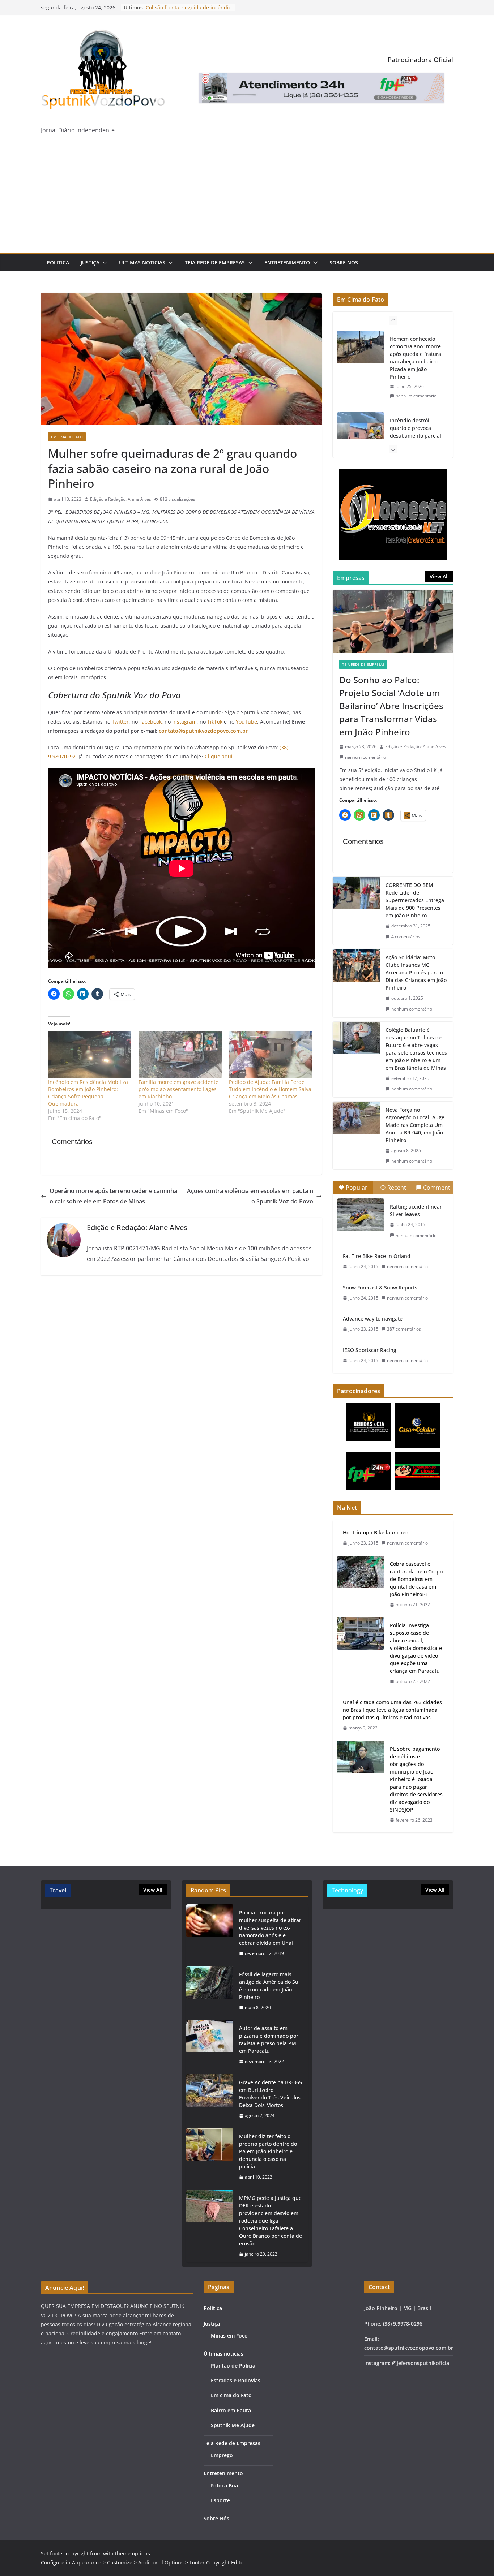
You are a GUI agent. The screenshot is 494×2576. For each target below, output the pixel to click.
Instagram (184, 722)
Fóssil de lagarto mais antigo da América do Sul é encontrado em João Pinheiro (269, 1986)
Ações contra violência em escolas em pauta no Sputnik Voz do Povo (250, 1196)
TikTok (215, 722)
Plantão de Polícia (233, 2366)
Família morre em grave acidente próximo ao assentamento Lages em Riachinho (178, 1089)
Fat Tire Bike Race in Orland (377, 1256)
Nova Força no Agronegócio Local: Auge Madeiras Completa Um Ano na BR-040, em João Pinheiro (415, 1125)
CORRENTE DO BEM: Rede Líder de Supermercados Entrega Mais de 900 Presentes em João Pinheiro (415, 900)
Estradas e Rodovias (236, 2380)
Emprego (222, 2455)
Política (58, 262)
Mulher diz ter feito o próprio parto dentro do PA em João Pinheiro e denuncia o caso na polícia (268, 2151)
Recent (397, 1188)
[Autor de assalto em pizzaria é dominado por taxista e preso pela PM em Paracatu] (210, 2045)
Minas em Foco (229, 2336)
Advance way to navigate (373, 1319)
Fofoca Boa (224, 2485)
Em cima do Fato (67, 437)
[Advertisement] (247, 198)
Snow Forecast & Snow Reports (380, 1287)
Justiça (90, 262)
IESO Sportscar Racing (370, 1350)
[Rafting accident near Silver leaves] (361, 1215)
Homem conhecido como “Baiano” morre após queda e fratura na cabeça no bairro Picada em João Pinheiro (416, 358)
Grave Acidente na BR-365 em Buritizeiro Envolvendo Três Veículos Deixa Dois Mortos (271, 2094)
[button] (103, 263)
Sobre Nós (344, 262)
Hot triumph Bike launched (376, 1532)
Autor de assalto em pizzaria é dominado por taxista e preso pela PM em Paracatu (269, 2039)
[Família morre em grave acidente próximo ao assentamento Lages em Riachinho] (180, 1055)
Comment (437, 1188)
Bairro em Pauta (231, 2410)
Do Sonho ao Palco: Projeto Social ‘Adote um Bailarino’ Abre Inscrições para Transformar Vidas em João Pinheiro (391, 706)
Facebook (150, 722)
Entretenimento (287, 262)
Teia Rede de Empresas (215, 262)
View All (439, 576)
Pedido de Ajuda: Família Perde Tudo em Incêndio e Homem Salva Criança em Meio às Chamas (270, 1089)
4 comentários (406, 937)
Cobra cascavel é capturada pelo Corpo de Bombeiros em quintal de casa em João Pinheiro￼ (416, 1579)
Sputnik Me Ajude (233, 2425)
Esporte (220, 2500)
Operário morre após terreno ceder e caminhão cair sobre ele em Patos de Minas (113, 1196)
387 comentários (404, 1329)
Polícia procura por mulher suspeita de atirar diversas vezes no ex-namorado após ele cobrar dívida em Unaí (270, 1928)
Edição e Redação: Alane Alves (121, 499)
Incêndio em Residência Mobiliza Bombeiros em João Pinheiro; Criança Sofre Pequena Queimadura (88, 1093)
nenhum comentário (416, 396)
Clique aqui (219, 756)
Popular (357, 1188)
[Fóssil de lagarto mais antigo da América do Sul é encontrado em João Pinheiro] (210, 1991)
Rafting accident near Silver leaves (416, 1210)
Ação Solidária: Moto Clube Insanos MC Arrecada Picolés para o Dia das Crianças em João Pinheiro (416, 972)
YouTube (246, 722)
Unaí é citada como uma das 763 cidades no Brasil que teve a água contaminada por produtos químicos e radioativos (392, 1710)
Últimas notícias (142, 262)
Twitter (120, 722)
